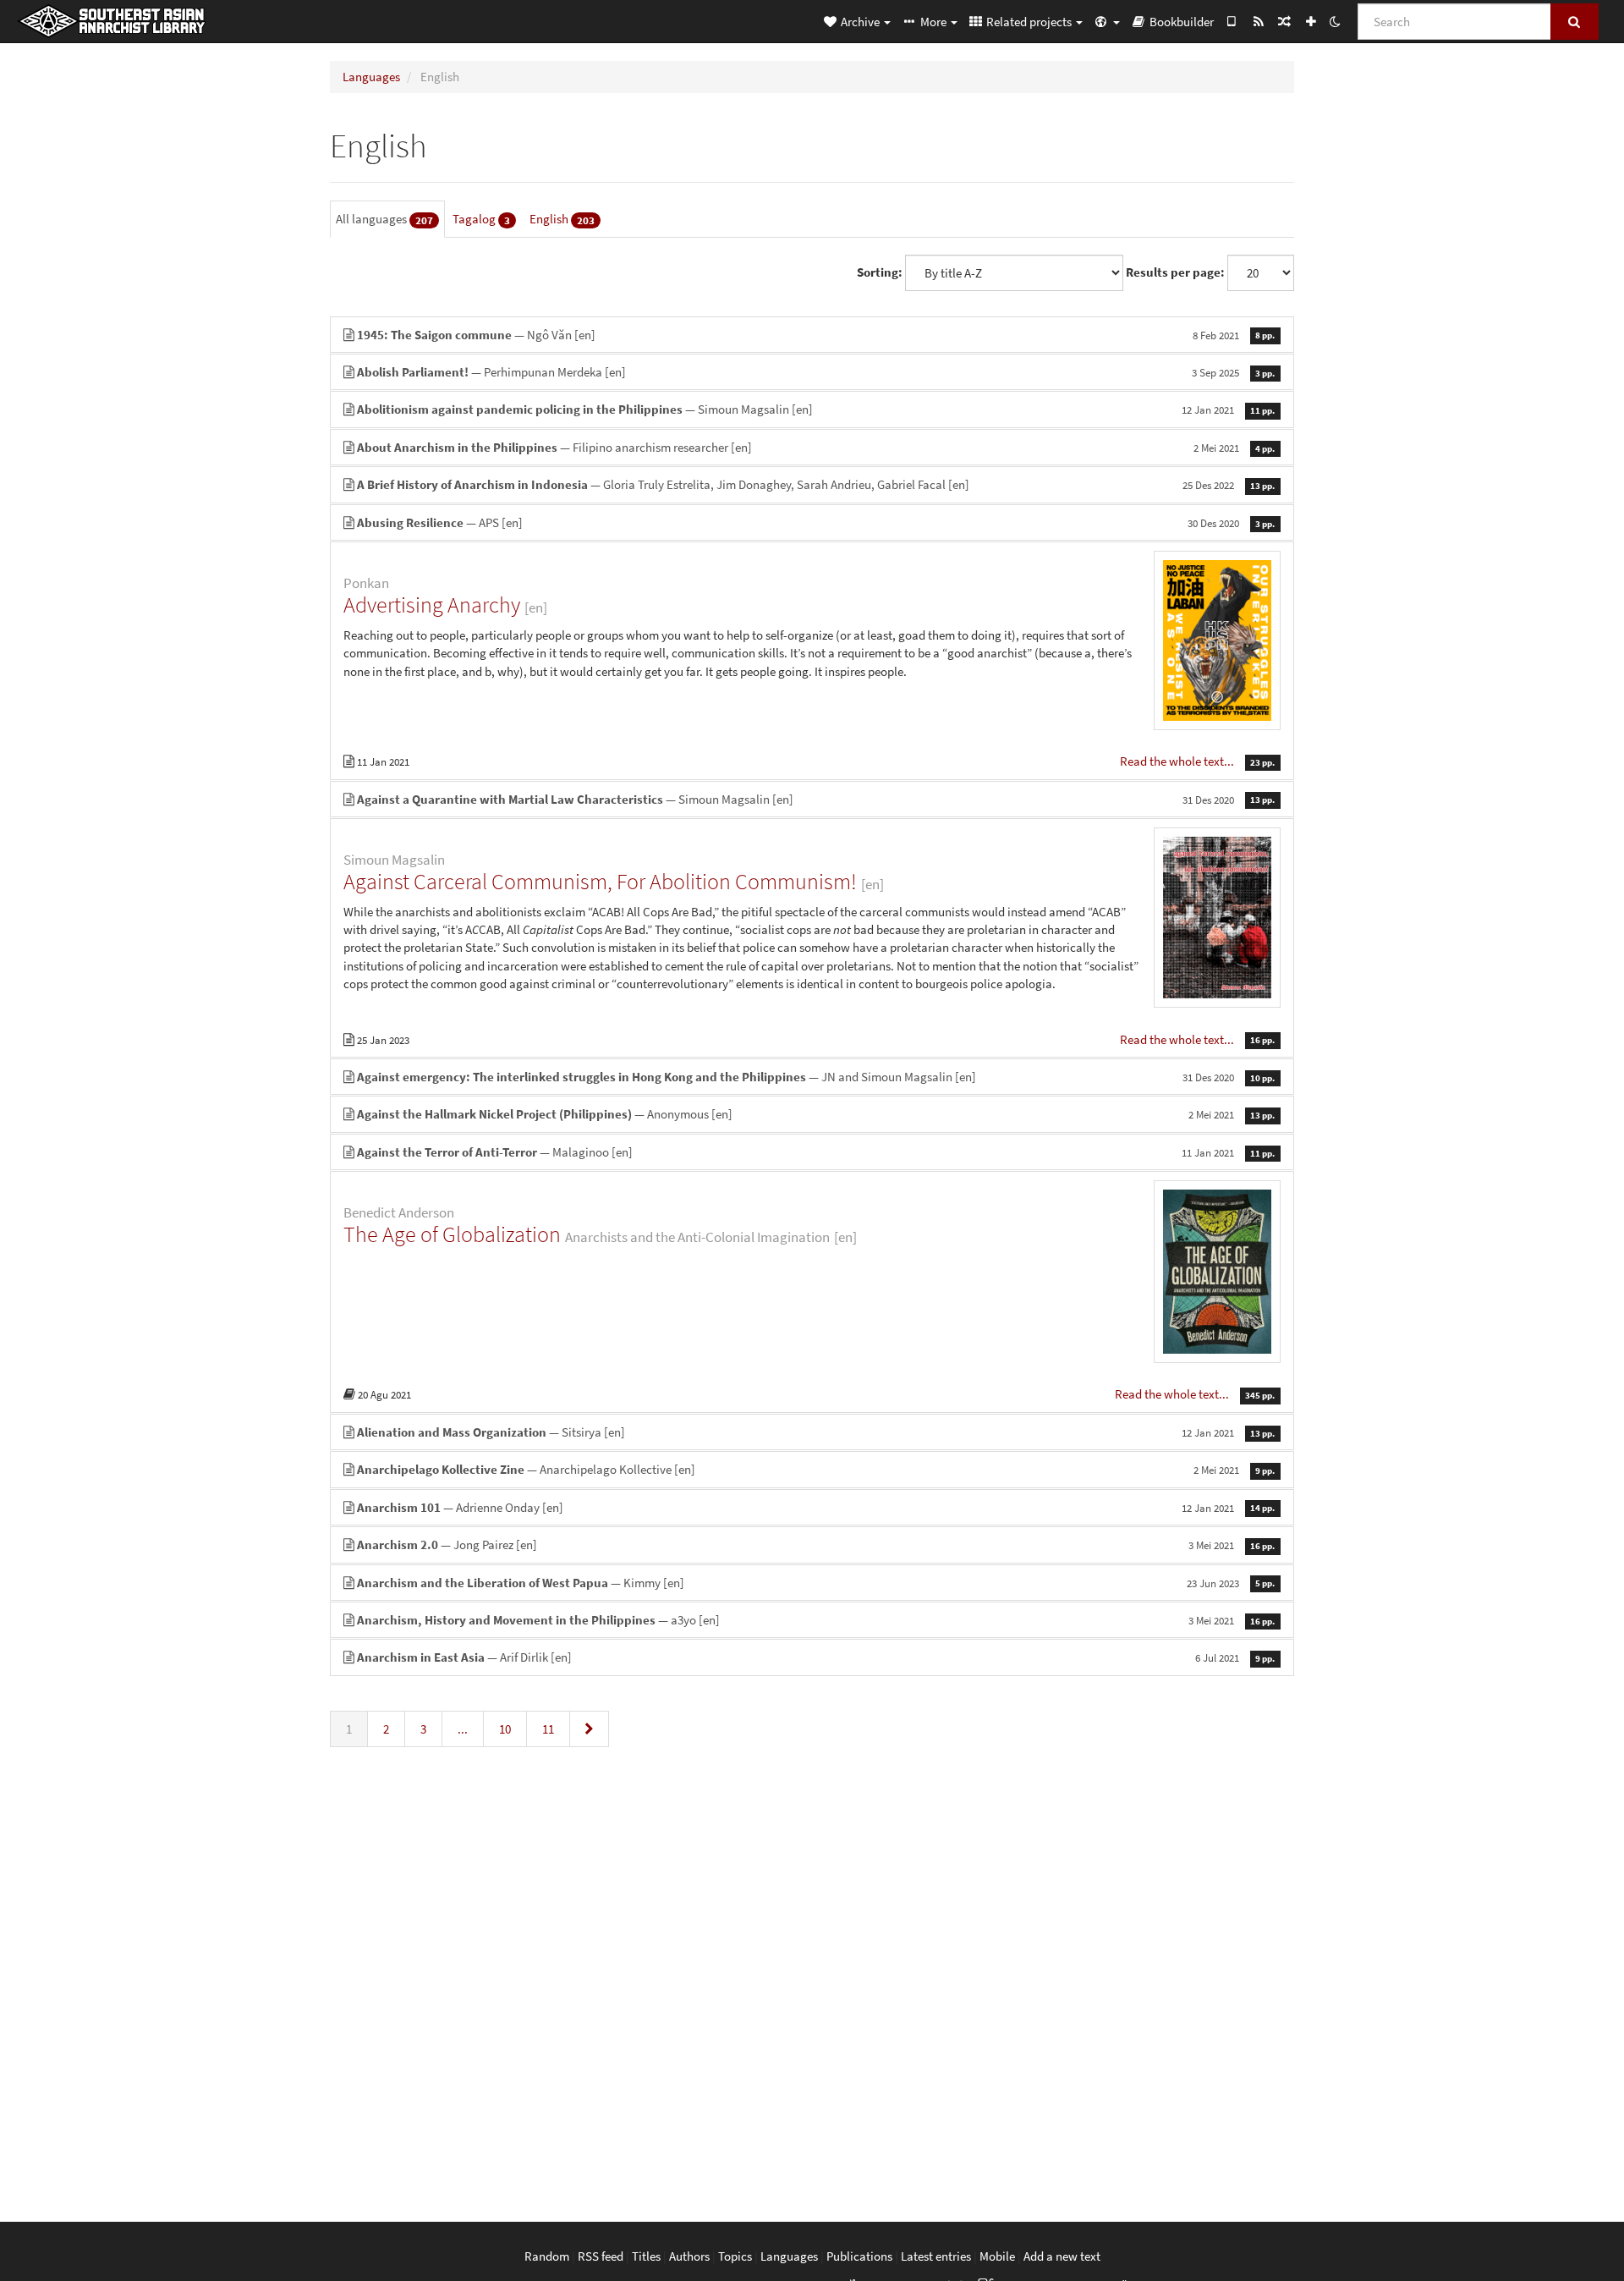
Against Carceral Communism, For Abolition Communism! (600, 881)
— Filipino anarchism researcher (816, 447)
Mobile (997, 2256)
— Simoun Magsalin (816, 409)
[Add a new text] (1311, 21)
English (562, 219)
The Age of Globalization (452, 1234)
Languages (371, 77)
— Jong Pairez (816, 1544)
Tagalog (481, 219)
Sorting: (880, 272)
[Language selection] (1106, 21)
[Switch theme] (1335, 21)
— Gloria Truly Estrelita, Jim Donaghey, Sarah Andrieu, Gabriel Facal (816, 484)
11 (548, 1729)
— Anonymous (816, 1114)
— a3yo (816, 1620)
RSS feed (601, 2256)
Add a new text (1062, 2256)
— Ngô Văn (816, 335)
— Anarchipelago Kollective (816, 1469)
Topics (735, 2256)
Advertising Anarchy (432, 605)
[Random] (1284, 21)
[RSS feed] (1258, 21)
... (463, 1729)
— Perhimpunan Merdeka (816, 372)
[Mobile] (1232, 21)
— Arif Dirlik (816, 1657)
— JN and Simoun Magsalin (816, 1077)
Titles (646, 2256)
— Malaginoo (816, 1152)
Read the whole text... (1178, 761)
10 (505, 1729)
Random (547, 2256)
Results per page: (1175, 272)
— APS (816, 522)
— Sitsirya (816, 1432)
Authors (689, 2256)
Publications (859, 2256)
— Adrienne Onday (816, 1507)
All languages (384, 219)
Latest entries (936, 2256)
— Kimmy (816, 1583)
